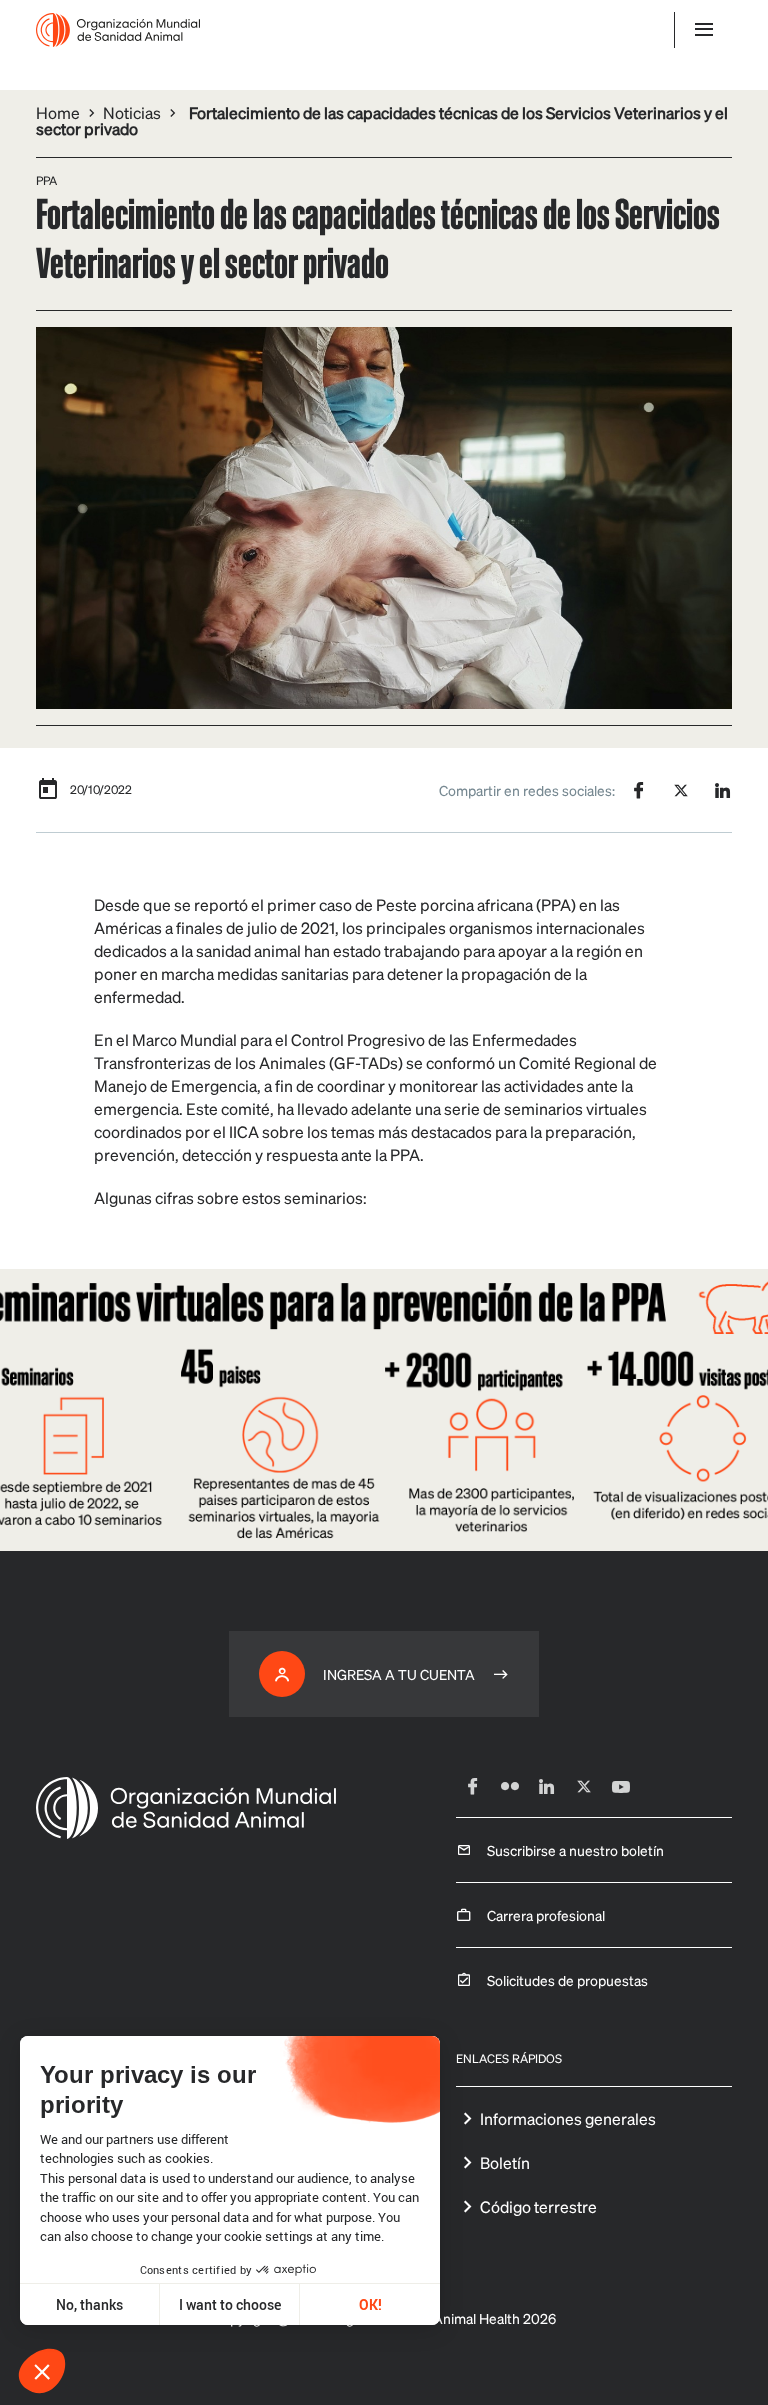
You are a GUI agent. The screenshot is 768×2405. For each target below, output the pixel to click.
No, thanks (89, 2304)
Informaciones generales (568, 2118)
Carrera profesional (546, 1915)
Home (58, 112)
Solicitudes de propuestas (567, 1980)
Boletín (505, 2162)
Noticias (132, 112)
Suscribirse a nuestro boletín (575, 1850)
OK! (370, 2304)
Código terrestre (538, 2206)
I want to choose (230, 2304)
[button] (42, 2371)
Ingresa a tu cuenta (399, 1674)
